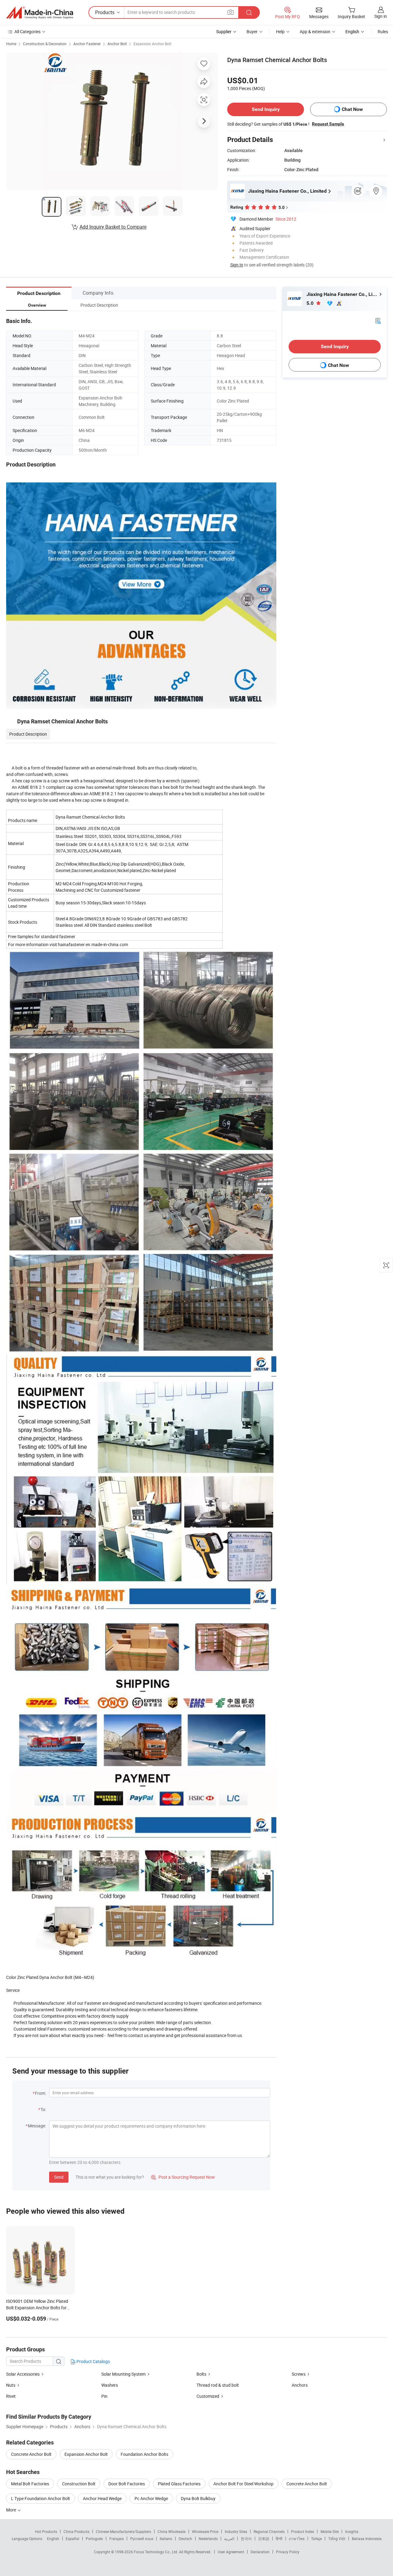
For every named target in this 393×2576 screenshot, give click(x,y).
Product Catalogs (93, 2361)
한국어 (246, 2539)
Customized (208, 2396)
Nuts (11, 2385)
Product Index (303, 2531)
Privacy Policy (288, 2552)
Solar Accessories (23, 2374)
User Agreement (231, 2552)
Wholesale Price (205, 2531)
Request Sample (328, 124)
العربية (229, 2539)
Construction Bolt (79, 2484)
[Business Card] (378, 320)
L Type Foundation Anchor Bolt (41, 2498)
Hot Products (46, 2531)
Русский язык (142, 2539)
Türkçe (316, 2539)
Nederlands (208, 2539)
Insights (352, 2531)
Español (72, 2539)
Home (11, 44)
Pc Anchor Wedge (151, 2498)
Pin (104, 2396)
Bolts (201, 2374)
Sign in (381, 16)
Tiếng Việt (337, 2539)
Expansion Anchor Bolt (152, 44)
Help (280, 31)
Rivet (11, 2396)
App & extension (315, 31)
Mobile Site (330, 2531)
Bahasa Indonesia (367, 2539)
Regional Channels (269, 2531)
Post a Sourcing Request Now (183, 2177)
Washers (110, 2385)
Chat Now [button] (352, 109)
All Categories (27, 31)
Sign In (237, 265)
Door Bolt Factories (127, 2484)
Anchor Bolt (117, 44)
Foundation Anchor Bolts (144, 2454)
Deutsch (185, 2539)
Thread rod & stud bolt (218, 2385)
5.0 (311, 303)
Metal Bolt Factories (30, 2484)
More (12, 2510)
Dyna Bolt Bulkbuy (198, 2498)
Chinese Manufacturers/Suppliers (123, 2531)
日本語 (264, 2539)
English (53, 2539)
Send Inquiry (266, 109)
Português (94, 2539)
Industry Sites (236, 2531)
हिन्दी (279, 2539)
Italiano (166, 2539)
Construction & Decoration (45, 44)
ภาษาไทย (297, 2539)
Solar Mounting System (124, 2374)
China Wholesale (171, 2531)
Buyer (252, 31)
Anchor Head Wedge (102, 2498)
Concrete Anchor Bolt (31, 2454)
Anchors (300, 2385)
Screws (299, 2374)
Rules (383, 31)
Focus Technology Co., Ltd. (156, 2552)
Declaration (260, 2552)
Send (59, 2177)
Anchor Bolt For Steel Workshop (243, 2484)
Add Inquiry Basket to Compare (113, 227)
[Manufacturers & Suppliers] (40, 13)
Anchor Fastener (87, 44)
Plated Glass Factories (179, 2484)
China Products (76, 2531)
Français (117, 2539)
